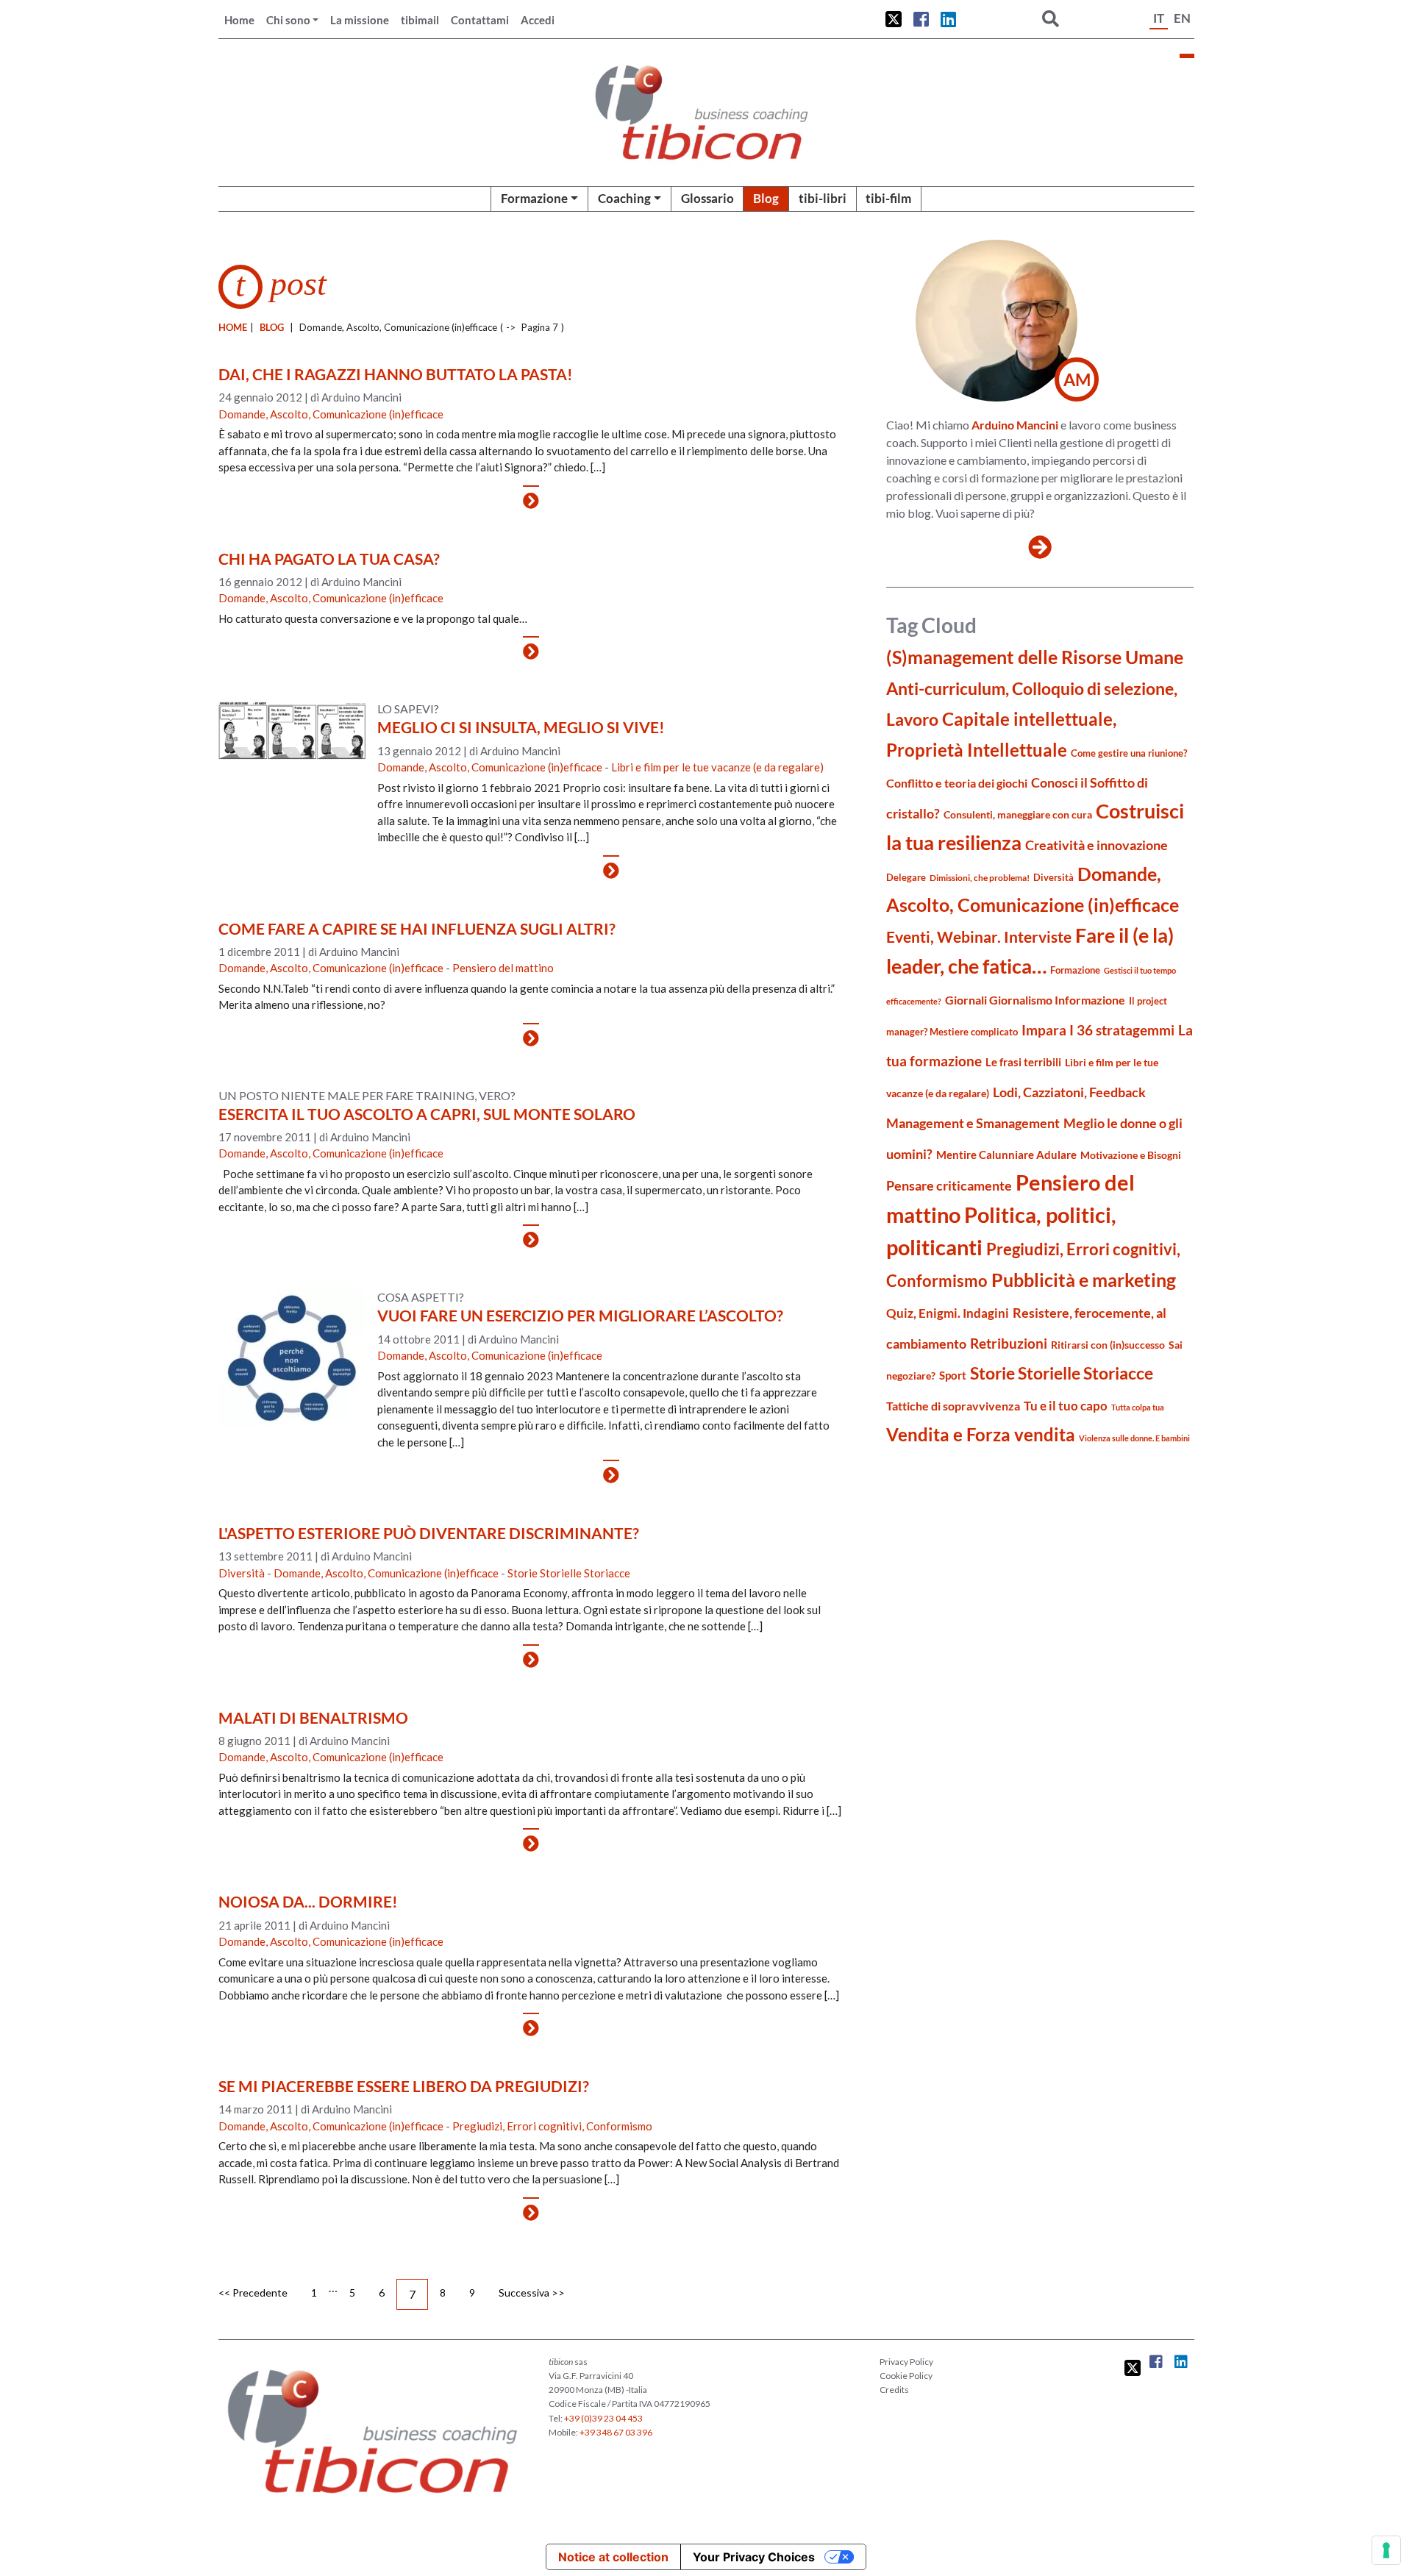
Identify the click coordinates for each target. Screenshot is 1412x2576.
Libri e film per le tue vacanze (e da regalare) (717, 767)
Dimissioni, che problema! (980, 878)
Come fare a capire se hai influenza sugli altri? (417, 928)
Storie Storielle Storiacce (569, 1573)
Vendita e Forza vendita (981, 1434)
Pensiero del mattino (503, 968)
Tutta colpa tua (1138, 1407)
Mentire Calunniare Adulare (1006, 1155)
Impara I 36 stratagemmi (1098, 1030)
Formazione (534, 198)
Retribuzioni (1009, 1343)
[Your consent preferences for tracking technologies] (1386, 2550)
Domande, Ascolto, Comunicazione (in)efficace (331, 414)
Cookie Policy (906, 2376)
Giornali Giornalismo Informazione (1035, 1000)
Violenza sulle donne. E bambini (1134, 1438)
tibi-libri (823, 198)
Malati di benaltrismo (313, 1717)
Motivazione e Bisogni (1131, 1155)
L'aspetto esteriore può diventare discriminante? (429, 1533)
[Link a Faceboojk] (921, 19)
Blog (766, 198)
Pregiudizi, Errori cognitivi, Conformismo (552, 2126)
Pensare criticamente (949, 1186)
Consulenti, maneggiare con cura (1018, 814)
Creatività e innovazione (1097, 845)
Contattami (480, 20)
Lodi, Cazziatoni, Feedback (1069, 1092)
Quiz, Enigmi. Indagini (948, 1313)
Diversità (242, 1573)
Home (239, 20)
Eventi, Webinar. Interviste (979, 936)
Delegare (906, 877)
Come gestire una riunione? (1129, 753)
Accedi (538, 20)
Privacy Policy (906, 2362)
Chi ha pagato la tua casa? (329, 559)
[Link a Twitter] (894, 19)
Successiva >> (532, 2293)
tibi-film (888, 198)
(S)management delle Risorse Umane (1035, 657)
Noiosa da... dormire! (308, 1901)
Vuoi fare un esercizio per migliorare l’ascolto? (580, 1315)
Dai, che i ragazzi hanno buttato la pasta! (396, 374)
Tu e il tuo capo (1066, 1406)
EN (1182, 18)
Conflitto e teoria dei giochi (957, 783)
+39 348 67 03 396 (616, 2432)
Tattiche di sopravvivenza (953, 1406)
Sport (953, 1375)
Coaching (624, 198)
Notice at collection (613, 2557)
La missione (360, 20)
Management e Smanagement (973, 1123)
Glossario (707, 198)
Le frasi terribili (1023, 1062)
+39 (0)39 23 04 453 (603, 2418)
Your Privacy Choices (754, 2557)
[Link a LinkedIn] (948, 19)
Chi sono (288, 20)
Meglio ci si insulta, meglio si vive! (521, 727)
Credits (894, 2390)
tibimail (420, 20)
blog (272, 327)
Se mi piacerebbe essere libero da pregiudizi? (404, 2086)
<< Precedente (253, 2293)
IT (1159, 18)
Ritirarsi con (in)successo (1108, 1345)
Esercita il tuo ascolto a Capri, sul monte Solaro (427, 1114)
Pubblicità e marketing (1084, 1280)
